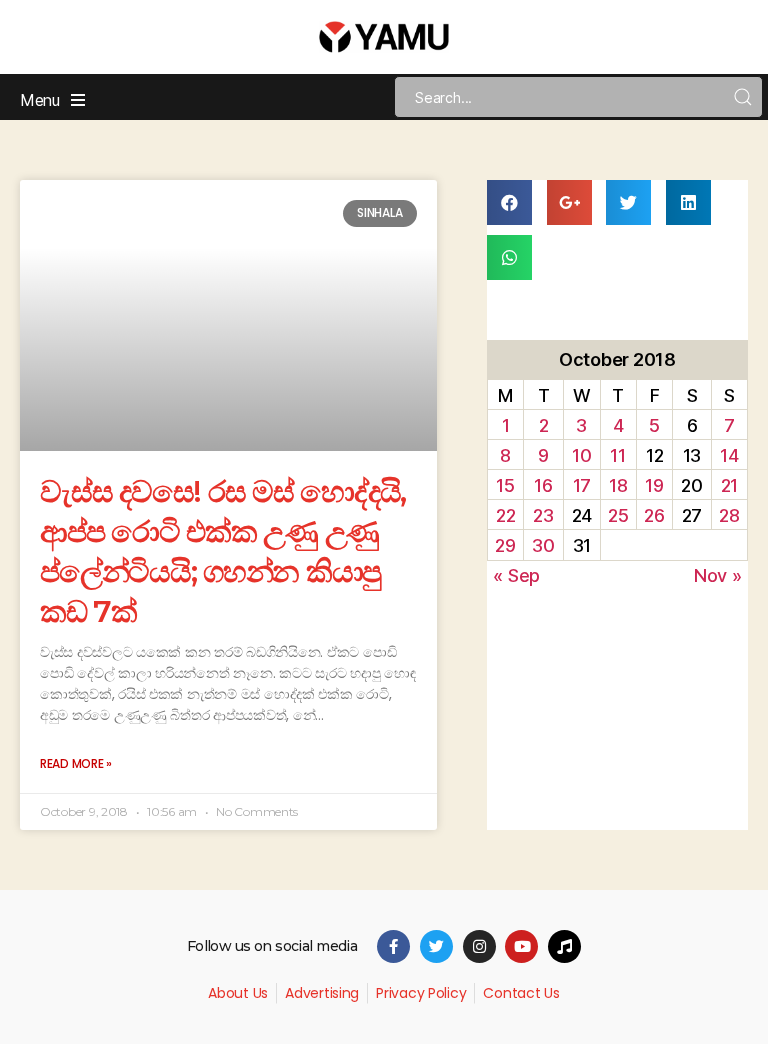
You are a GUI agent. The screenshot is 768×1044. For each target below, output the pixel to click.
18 (618, 485)
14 (729, 455)
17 (582, 485)
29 (505, 545)
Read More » (76, 763)
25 (618, 515)
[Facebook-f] (393, 946)
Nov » (718, 575)
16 (543, 485)
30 (543, 545)
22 (505, 515)
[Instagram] (479, 946)
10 (581, 455)
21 (729, 485)
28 (729, 515)
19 (654, 485)
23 (543, 515)
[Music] (564, 946)
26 (654, 515)
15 (505, 485)
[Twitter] (436, 946)
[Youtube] (521, 946)
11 (617, 455)
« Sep (516, 575)
